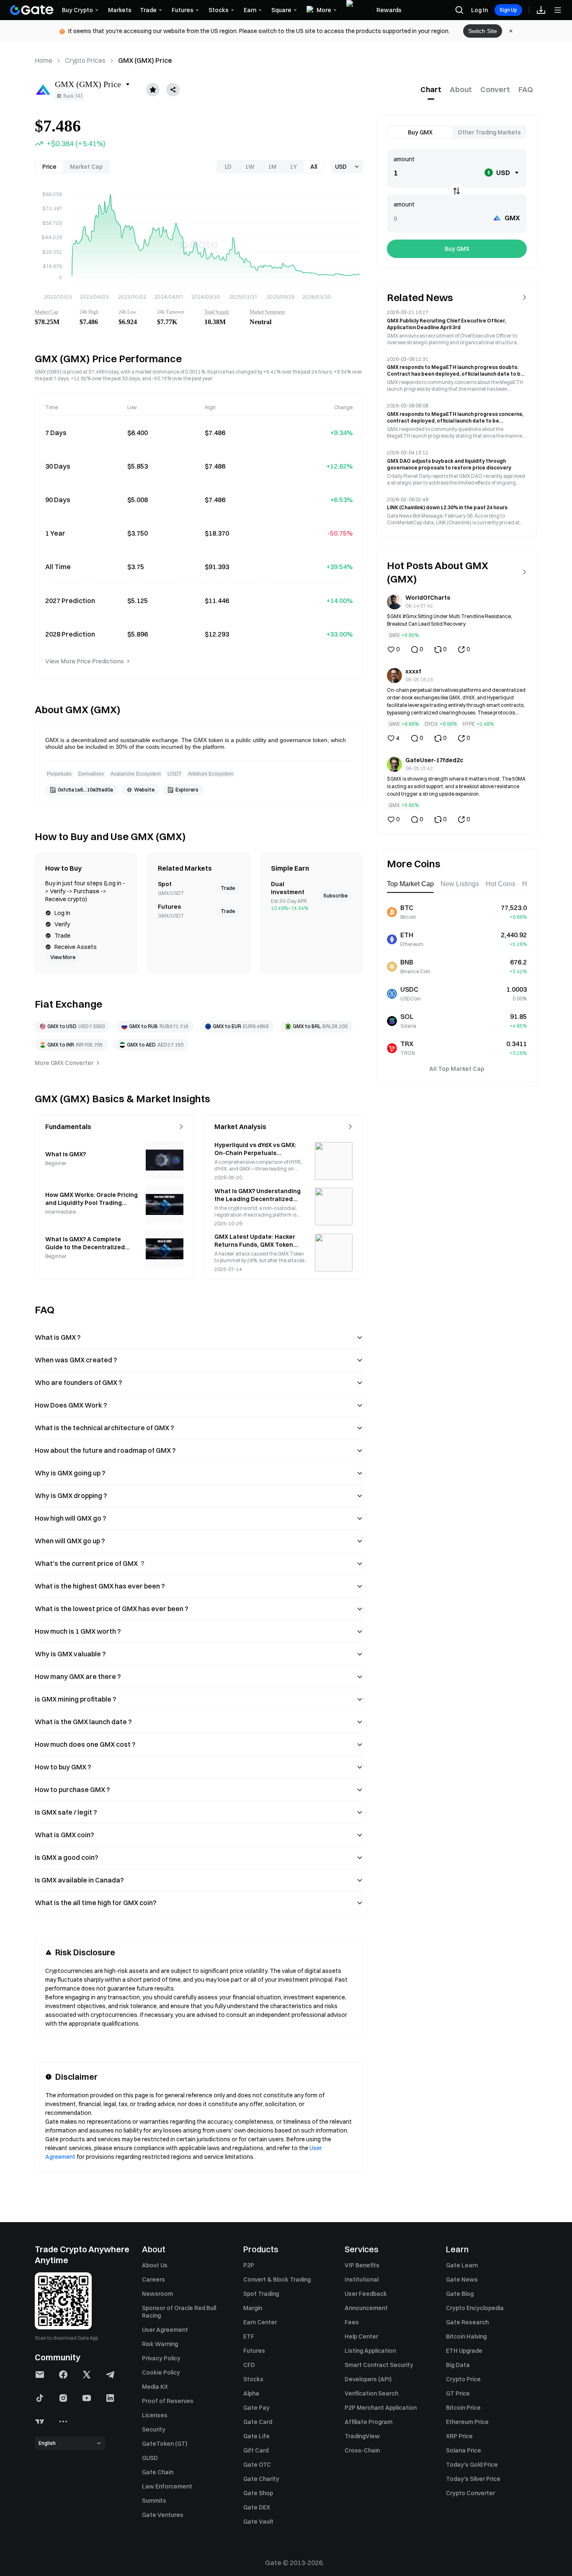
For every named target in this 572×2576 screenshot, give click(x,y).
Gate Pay (256, 2408)
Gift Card (256, 2450)
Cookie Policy (161, 2372)
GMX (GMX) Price (145, 60)
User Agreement (165, 2330)
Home (44, 60)
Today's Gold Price (472, 2465)
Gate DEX (257, 2507)
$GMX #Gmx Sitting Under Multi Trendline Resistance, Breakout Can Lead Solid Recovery (450, 620)
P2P (249, 2265)
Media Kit (155, 2387)
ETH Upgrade (464, 2351)
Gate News (462, 2279)
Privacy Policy (161, 2358)
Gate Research (467, 2322)
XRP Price (459, 2436)
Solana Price (464, 2450)
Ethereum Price (467, 2422)
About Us (155, 2265)
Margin (253, 2308)
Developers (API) (368, 2379)
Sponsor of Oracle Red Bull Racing (179, 2312)
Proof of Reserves (168, 2401)
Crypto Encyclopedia (475, 2308)
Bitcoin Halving (466, 2336)
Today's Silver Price (473, 2479)
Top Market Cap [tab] (410, 884)
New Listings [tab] (460, 884)
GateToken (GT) (165, 2444)
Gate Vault (258, 2522)
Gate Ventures (163, 2515)
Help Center (361, 2336)
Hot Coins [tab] (501, 884)
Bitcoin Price (463, 2408)
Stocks (253, 2379)
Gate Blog (460, 2294)
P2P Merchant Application (381, 2408)
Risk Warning (160, 2344)
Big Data (458, 2365)
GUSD (150, 2458)
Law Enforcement (167, 2486)
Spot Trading (261, 2294)
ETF (249, 2336)
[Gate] (32, 10)
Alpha (251, 2393)
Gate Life (256, 2436)
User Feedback (366, 2294)
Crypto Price (463, 2379)
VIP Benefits (362, 2265)
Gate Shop (258, 2493)
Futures (254, 2351)
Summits (154, 2501)
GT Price (458, 2393)
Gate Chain (158, 2472)
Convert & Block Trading (277, 2279)
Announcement (366, 2308)
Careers (153, 2279)
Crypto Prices (85, 60)
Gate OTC (257, 2465)
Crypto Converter (470, 2493)
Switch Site (483, 31)
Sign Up (508, 10)
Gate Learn (462, 2265)
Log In (479, 10)
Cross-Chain (362, 2450)
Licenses (155, 2415)
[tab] (431, 90)
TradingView (362, 2436)
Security (154, 2429)
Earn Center (260, 2322)
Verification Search (371, 2393)
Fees (352, 2322)
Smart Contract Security (379, 2365)
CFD (249, 2365)
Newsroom (157, 2294)
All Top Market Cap (457, 1069)
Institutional (362, 2279)
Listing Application (370, 2351)
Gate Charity (261, 2479)
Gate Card (258, 2422)
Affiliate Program (368, 2422)
